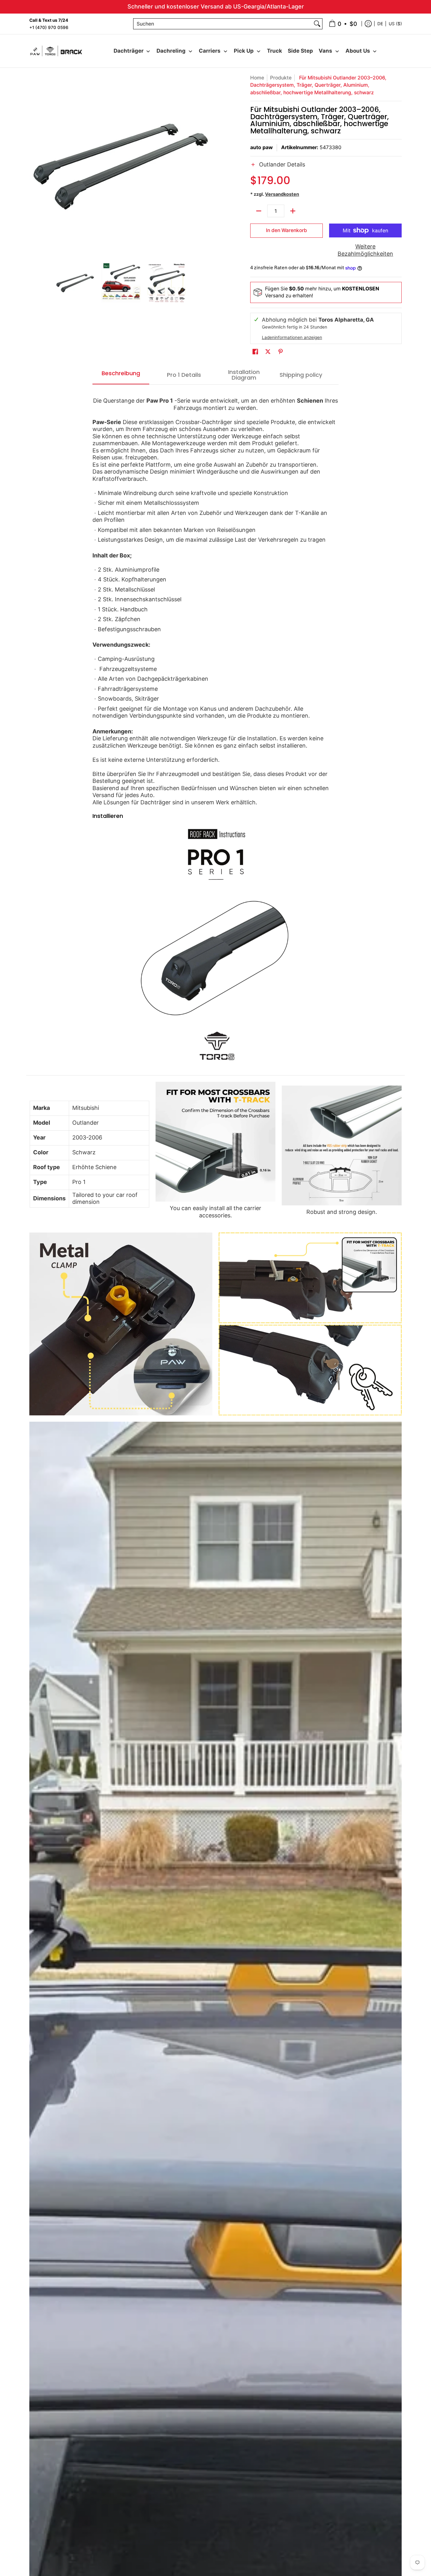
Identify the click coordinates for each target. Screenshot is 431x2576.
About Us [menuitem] (358, 51)
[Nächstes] (208, 166)
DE (380, 23)
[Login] (368, 24)
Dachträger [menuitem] (129, 51)
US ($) (395, 23)
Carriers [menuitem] (210, 51)
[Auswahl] (293, 211)
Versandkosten (282, 194)
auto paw (261, 147)
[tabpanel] (215, 730)
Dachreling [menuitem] (171, 51)
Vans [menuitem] (325, 51)
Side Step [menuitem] (300, 51)
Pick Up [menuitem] (244, 51)
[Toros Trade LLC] (56, 51)
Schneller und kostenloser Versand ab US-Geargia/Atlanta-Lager (216, 6)
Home (257, 78)
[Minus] (259, 211)
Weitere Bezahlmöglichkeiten (365, 250)
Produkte (281, 78)
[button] (326, 168)
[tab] (121, 375)
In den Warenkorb (286, 230)
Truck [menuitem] (275, 51)
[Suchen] (317, 24)
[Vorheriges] (34, 166)
